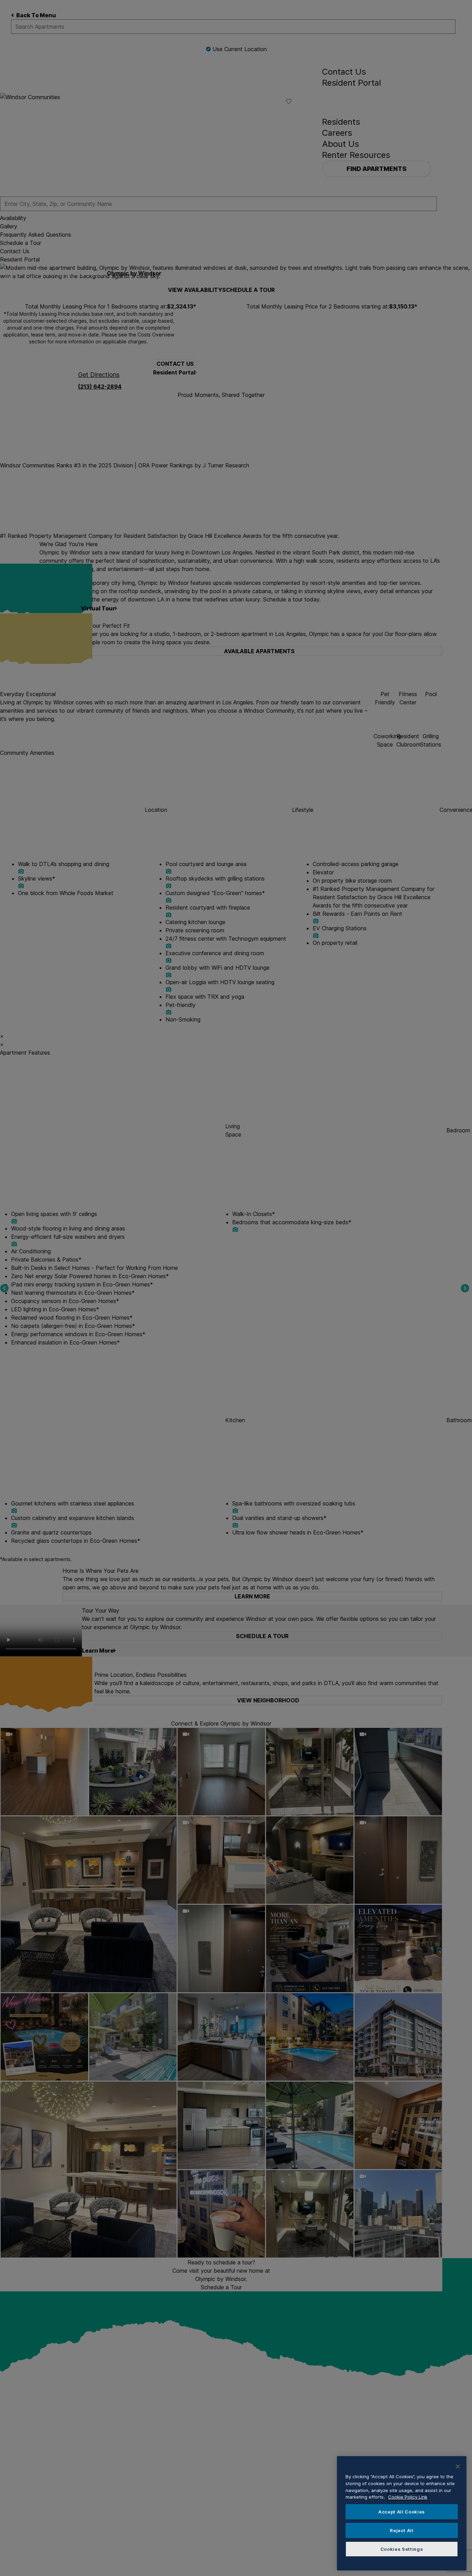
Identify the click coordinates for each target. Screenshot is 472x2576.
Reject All (402, 2530)
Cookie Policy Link (408, 2497)
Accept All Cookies (402, 2512)
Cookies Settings (402, 2549)
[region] (402, 2513)
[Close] (458, 2466)
